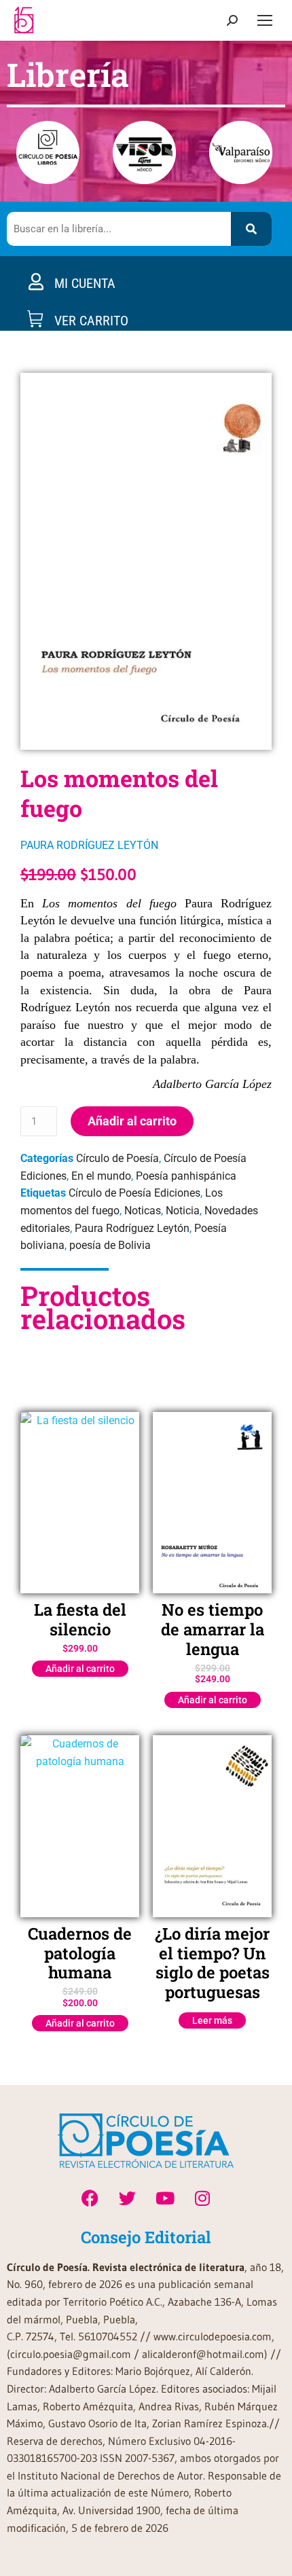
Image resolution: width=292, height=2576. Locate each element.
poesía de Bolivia (110, 1245)
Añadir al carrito (132, 1121)
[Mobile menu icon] (265, 20)
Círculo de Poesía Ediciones (134, 1193)
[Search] (251, 229)
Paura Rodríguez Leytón (132, 1228)
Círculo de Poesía (117, 1158)
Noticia (183, 1211)
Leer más (212, 2020)
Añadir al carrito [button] (80, 1669)
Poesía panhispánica (186, 1176)
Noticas (143, 1211)
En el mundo (101, 1176)
